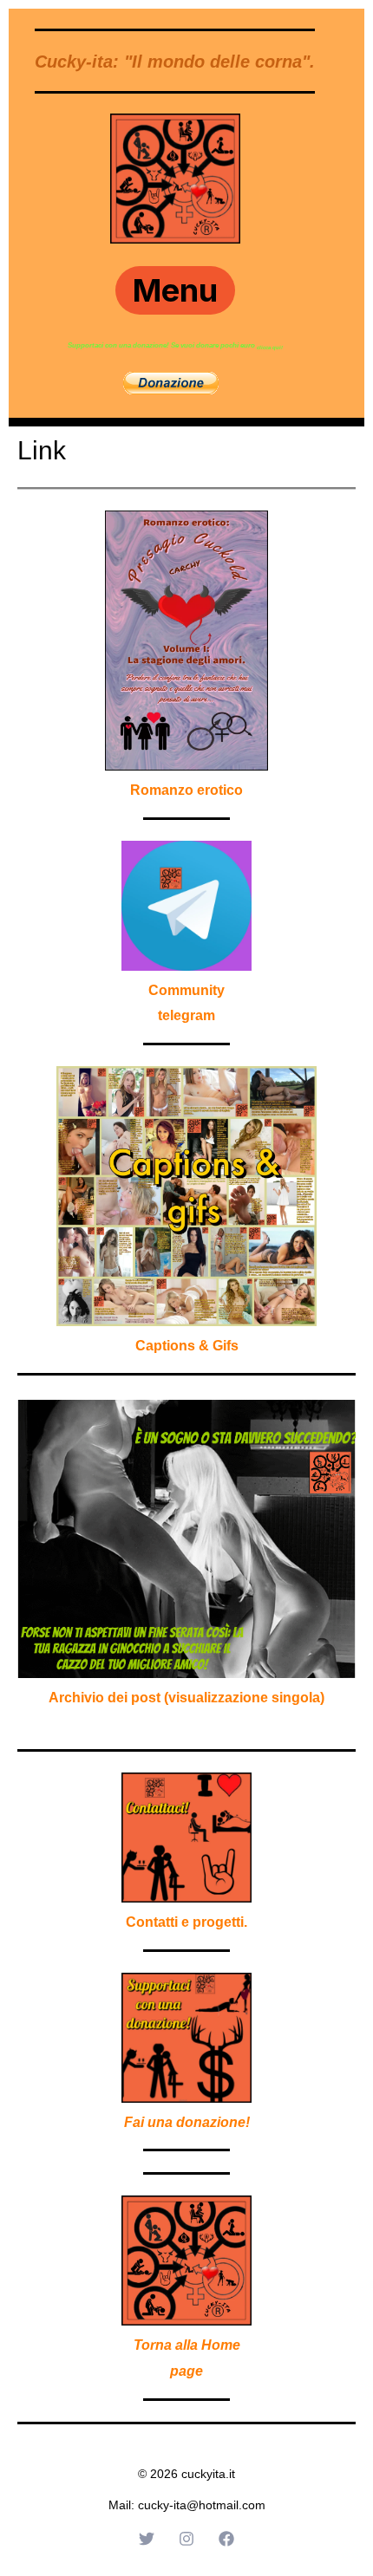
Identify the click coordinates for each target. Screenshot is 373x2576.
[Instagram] (186, 2539)
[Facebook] (226, 2539)
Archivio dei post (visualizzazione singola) (186, 1698)
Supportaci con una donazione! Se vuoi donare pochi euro (162, 345)
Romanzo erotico (186, 790)
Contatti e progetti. (186, 1922)
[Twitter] (147, 2539)
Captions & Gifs (187, 1346)
